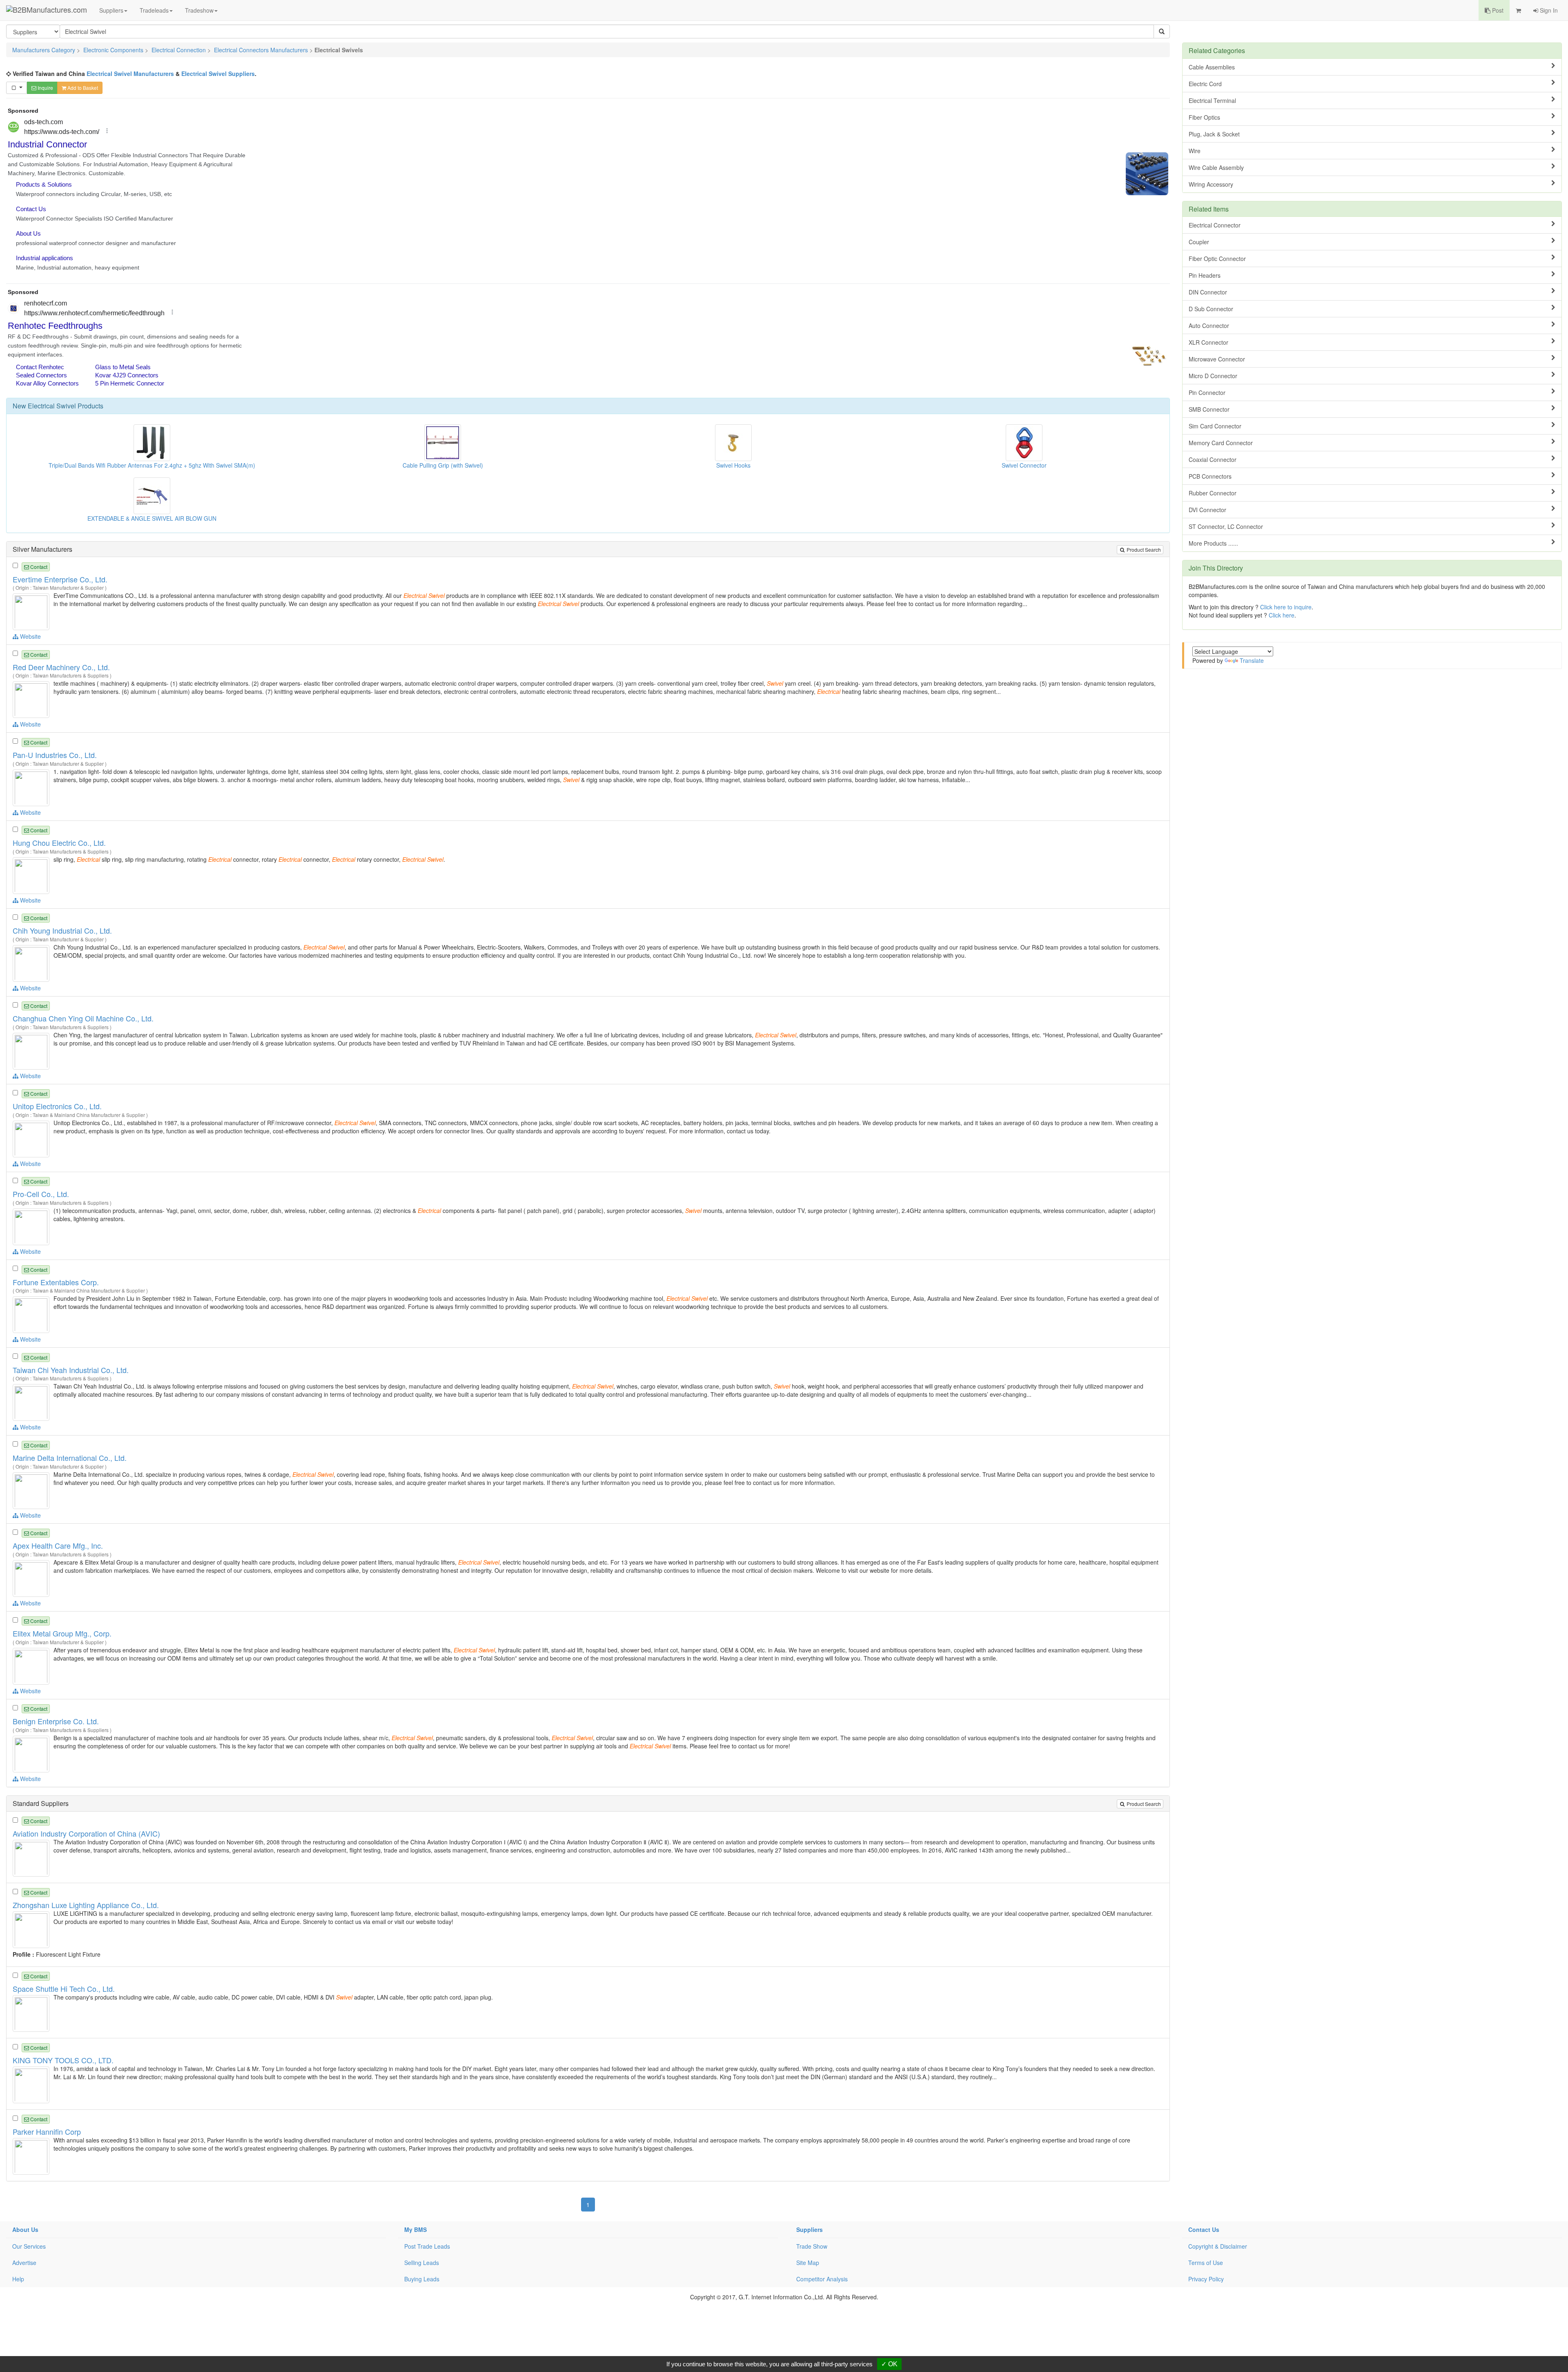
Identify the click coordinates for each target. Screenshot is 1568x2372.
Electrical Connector (1215, 225)
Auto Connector (1209, 325)
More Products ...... (1213, 543)
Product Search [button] (1143, 550)
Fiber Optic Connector (1217, 259)
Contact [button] (38, 567)
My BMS (415, 2229)
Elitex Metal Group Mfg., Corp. (62, 1633)
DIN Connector (1208, 292)
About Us (25, 2229)
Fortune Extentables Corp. (56, 1282)
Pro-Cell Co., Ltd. (41, 1194)
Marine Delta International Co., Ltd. (70, 1458)
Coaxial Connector (1213, 459)
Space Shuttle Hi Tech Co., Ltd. (64, 1989)
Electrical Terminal (1212, 100)
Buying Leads (422, 2279)
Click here (1282, 615)
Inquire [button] (45, 88)
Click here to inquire (1286, 607)
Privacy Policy (1206, 2279)
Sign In (1548, 10)
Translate (1252, 660)
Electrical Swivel (52, 406)
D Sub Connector (1211, 309)
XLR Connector (1208, 342)
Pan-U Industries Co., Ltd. (55, 755)
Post (1497, 10)
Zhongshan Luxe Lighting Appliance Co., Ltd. (86, 1905)
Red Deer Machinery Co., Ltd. (61, 667)
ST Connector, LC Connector (1226, 526)
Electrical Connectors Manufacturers (261, 50)
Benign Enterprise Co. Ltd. (56, 1721)
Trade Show (812, 2246)
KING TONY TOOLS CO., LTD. (63, 2060)
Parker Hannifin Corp (47, 2131)
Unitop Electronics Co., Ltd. (57, 1106)
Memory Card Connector (1221, 443)
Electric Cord (1205, 84)
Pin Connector (1207, 392)
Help (18, 2279)
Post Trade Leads (427, 2246)
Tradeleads (154, 10)
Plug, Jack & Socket (1214, 134)
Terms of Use (1206, 2263)
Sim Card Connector (1215, 426)
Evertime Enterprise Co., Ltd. (60, 579)
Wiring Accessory (1211, 184)
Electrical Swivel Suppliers (218, 74)
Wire (1195, 151)
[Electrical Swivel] (32, 611)
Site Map (808, 2263)
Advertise (24, 2263)
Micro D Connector (1213, 376)
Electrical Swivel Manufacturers (130, 74)
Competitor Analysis (822, 2279)
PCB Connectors (1210, 476)
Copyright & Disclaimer (1218, 2246)
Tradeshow (199, 10)
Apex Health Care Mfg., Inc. (58, 1545)
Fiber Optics (1204, 117)
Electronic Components (113, 50)
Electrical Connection (179, 50)
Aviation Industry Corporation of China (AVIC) (86, 1833)
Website (30, 636)
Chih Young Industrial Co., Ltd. (62, 930)
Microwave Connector (1217, 359)
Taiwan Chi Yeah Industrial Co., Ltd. (71, 1370)
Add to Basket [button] (82, 88)
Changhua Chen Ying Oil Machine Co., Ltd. (83, 1018)
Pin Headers (1205, 275)
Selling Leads (422, 2263)
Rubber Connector (1213, 493)
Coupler (1199, 242)
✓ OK (889, 2364)
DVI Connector (1207, 510)
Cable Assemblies (1212, 67)
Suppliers (111, 10)
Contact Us (1204, 2229)
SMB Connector (1209, 409)
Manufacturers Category (44, 50)
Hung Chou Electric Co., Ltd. (59, 843)
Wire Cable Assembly (1216, 167)
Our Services (29, 2246)
